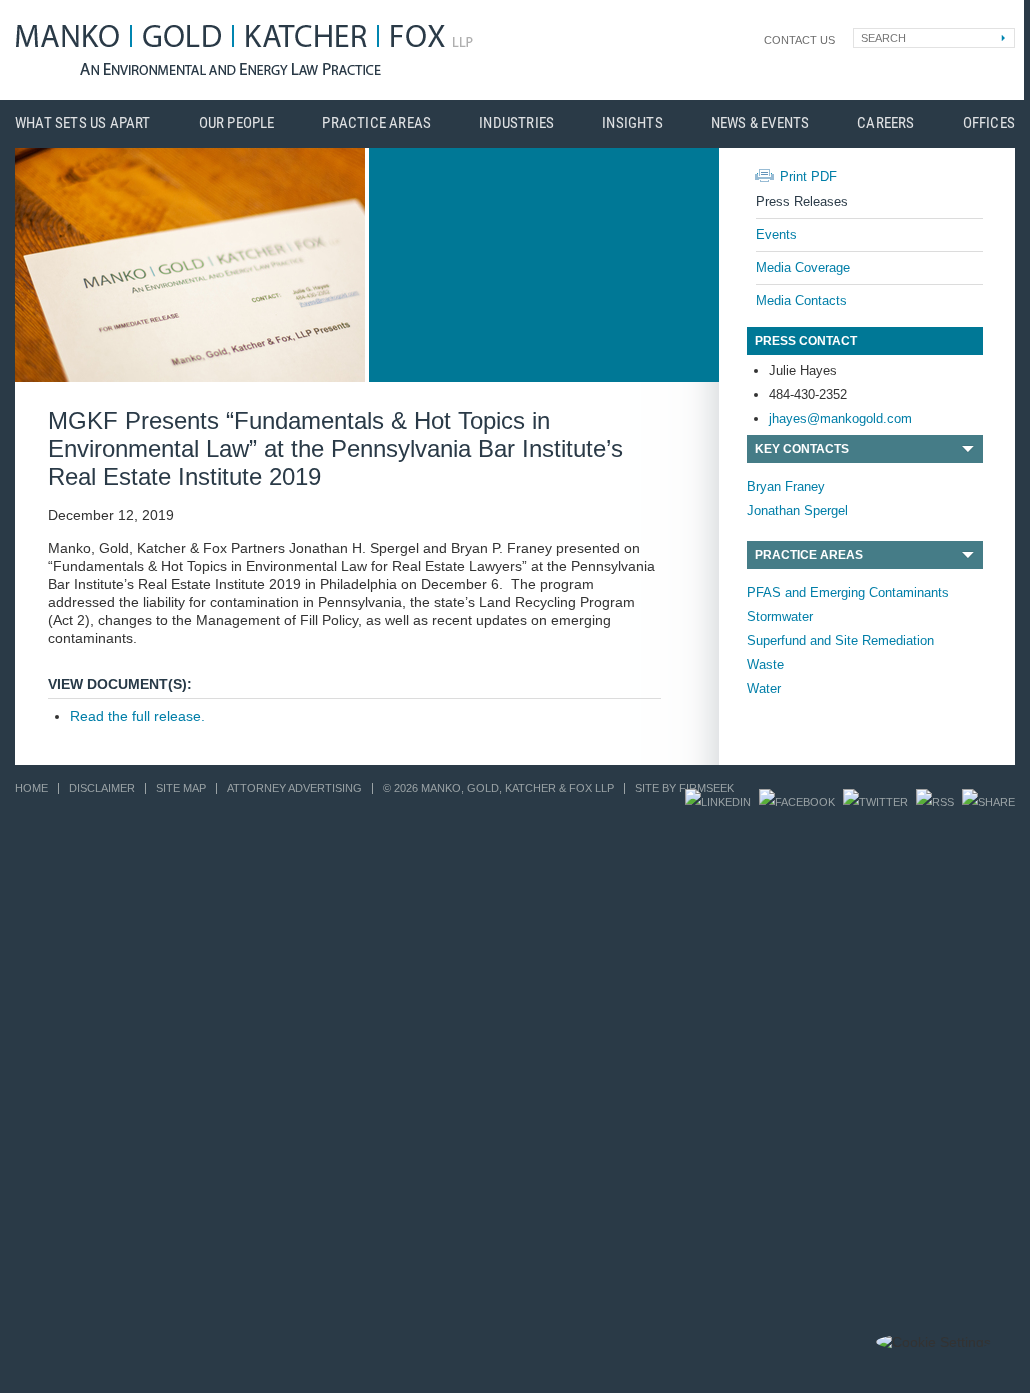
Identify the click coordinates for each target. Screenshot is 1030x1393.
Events (776, 234)
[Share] (988, 802)
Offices (989, 123)
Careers (885, 123)
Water (764, 688)
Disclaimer (102, 788)
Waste (765, 664)
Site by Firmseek (684, 788)
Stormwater (780, 616)
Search (883, 38)
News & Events (760, 123)
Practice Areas (376, 123)
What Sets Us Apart (83, 123)
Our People (237, 123)
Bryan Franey (786, 486)
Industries (516, 123)
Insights (632, 123)
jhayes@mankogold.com (840, 418)
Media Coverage (803, 267)
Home (31, 788)
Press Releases (802, 201)
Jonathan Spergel (797, 510)
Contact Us (799, 40)
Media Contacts (801, 300)
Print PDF (808, 176)
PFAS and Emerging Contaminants (848, 592)
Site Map (181, 788)
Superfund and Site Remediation (840, 640)
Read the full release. (137, 716)
